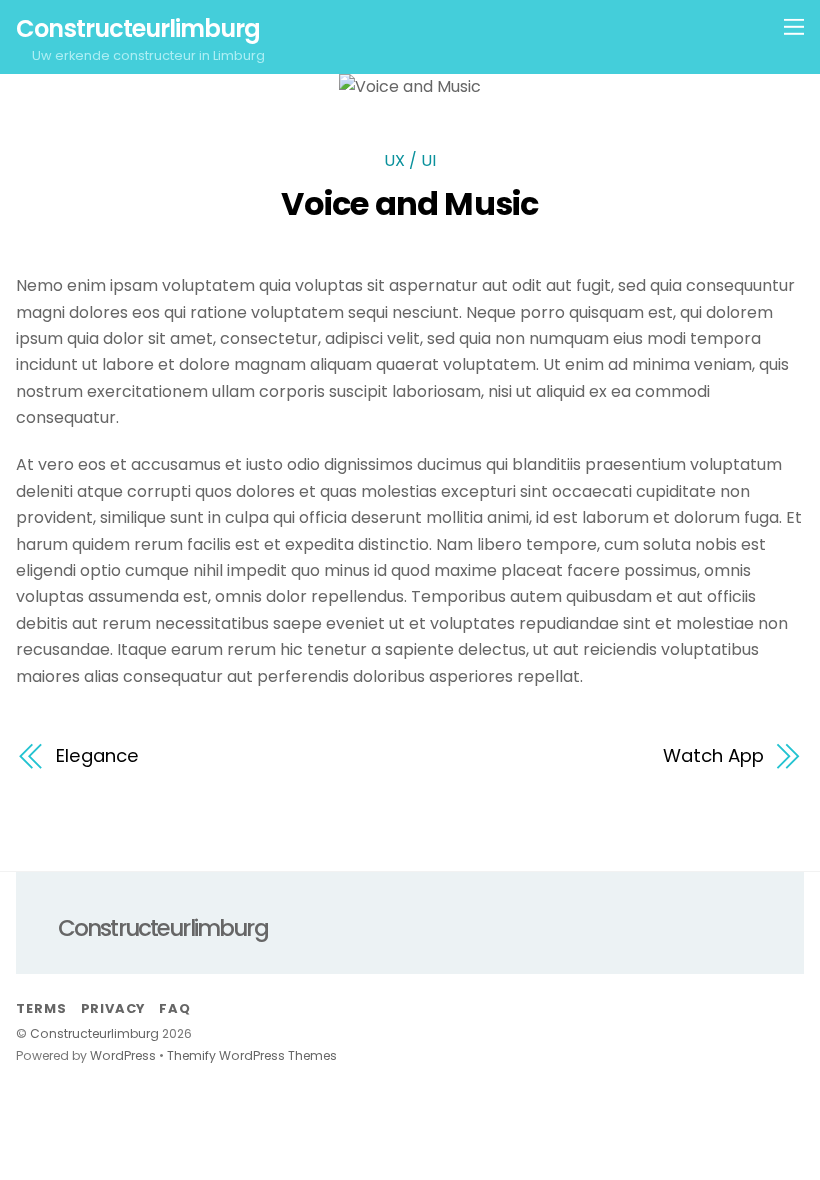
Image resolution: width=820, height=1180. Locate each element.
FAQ (174, 1008)
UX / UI (410, 160)
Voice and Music (409, 203)
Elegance (97, 755)
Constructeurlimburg (94, 1033)
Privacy (113, 1008)
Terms (41, 1008)
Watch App (713, 755)
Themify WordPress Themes (252, 1055)
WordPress (123, 1055)
